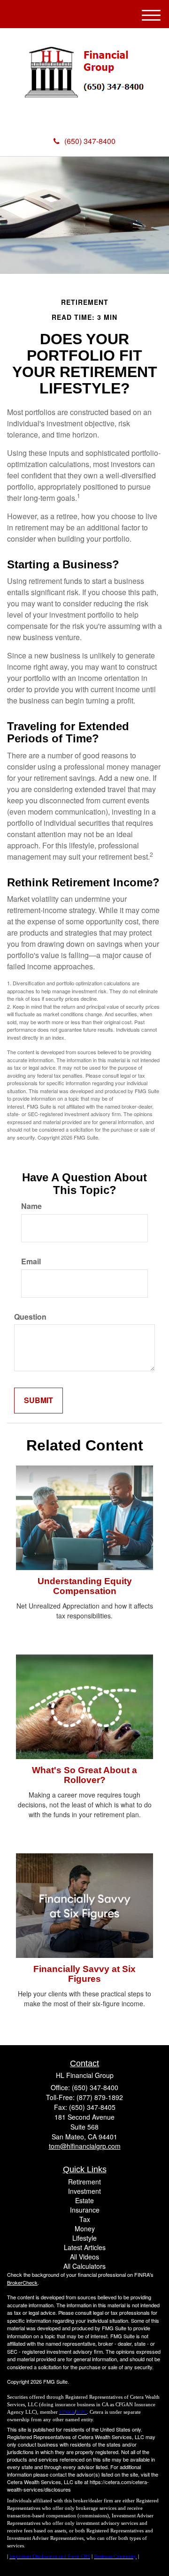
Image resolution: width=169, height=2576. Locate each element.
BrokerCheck (22, 2282)
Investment (84, 2191)
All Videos (84, 2257)
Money (85, 2229)
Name (31, 1206)
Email (31, 1262)
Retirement (84, 2182)
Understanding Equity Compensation (85, 1586)
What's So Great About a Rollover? (84, 1775)
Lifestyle (84, 2238)
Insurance (85, 2210)
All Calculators (84, 2266)
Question (30, 1317)
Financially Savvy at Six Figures (84, 1974)
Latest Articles (85, 2247)
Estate (84, 2200)
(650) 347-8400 (90, 141)
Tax (85, 2219)
